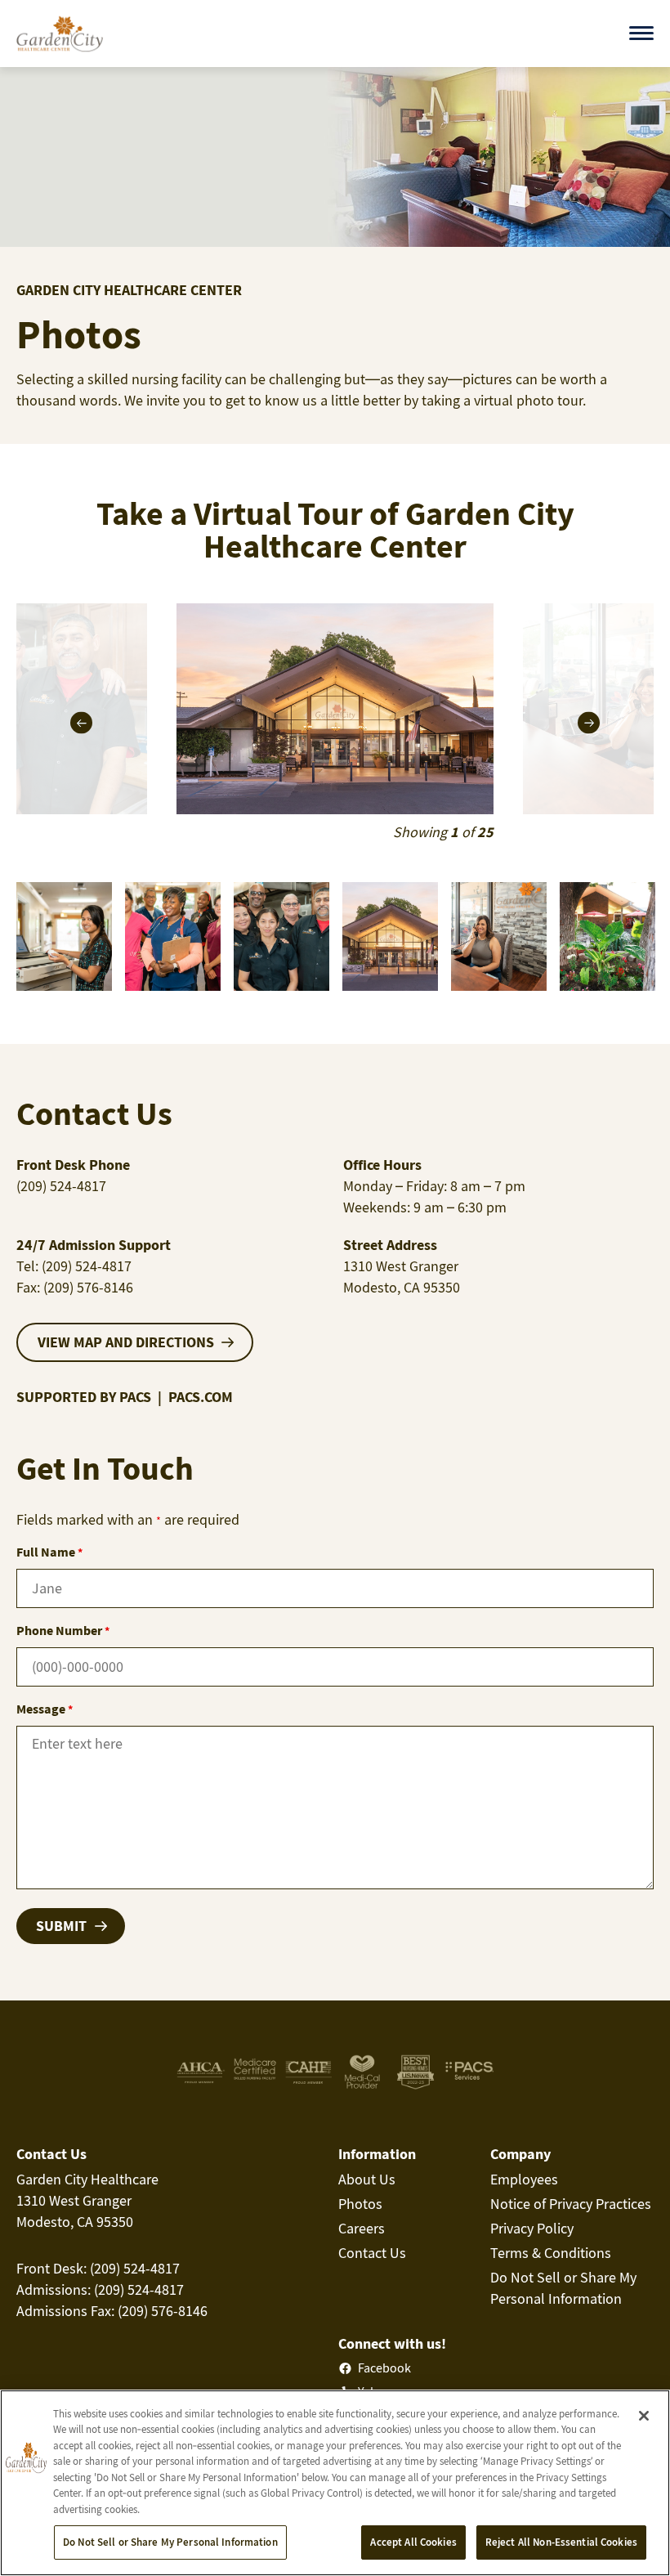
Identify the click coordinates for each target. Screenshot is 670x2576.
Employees (524, 2179)
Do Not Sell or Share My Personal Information (170, 2542)
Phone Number (63, 1630)
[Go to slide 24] (173, 936)
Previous (81, 723)
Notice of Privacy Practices (571, 2204)
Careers (362, 2228)
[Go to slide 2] (499, 936)
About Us (367, 2179)
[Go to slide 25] (281, 936)
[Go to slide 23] (64, 936)
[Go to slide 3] (607, 936)
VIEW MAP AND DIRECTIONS (126, 1342)
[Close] (644, 2416)
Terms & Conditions (551, 2253)
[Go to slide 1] (390, 936)
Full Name (49, 1552)
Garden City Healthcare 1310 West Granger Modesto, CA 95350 (87, 2200)
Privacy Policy (532, 2228)
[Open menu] (641, 33)
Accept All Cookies (413, 2542)
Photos (360, 2204)
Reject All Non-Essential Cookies (561, 2542)
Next (589, 723)
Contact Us (372, 2253)
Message (45, 1709)
